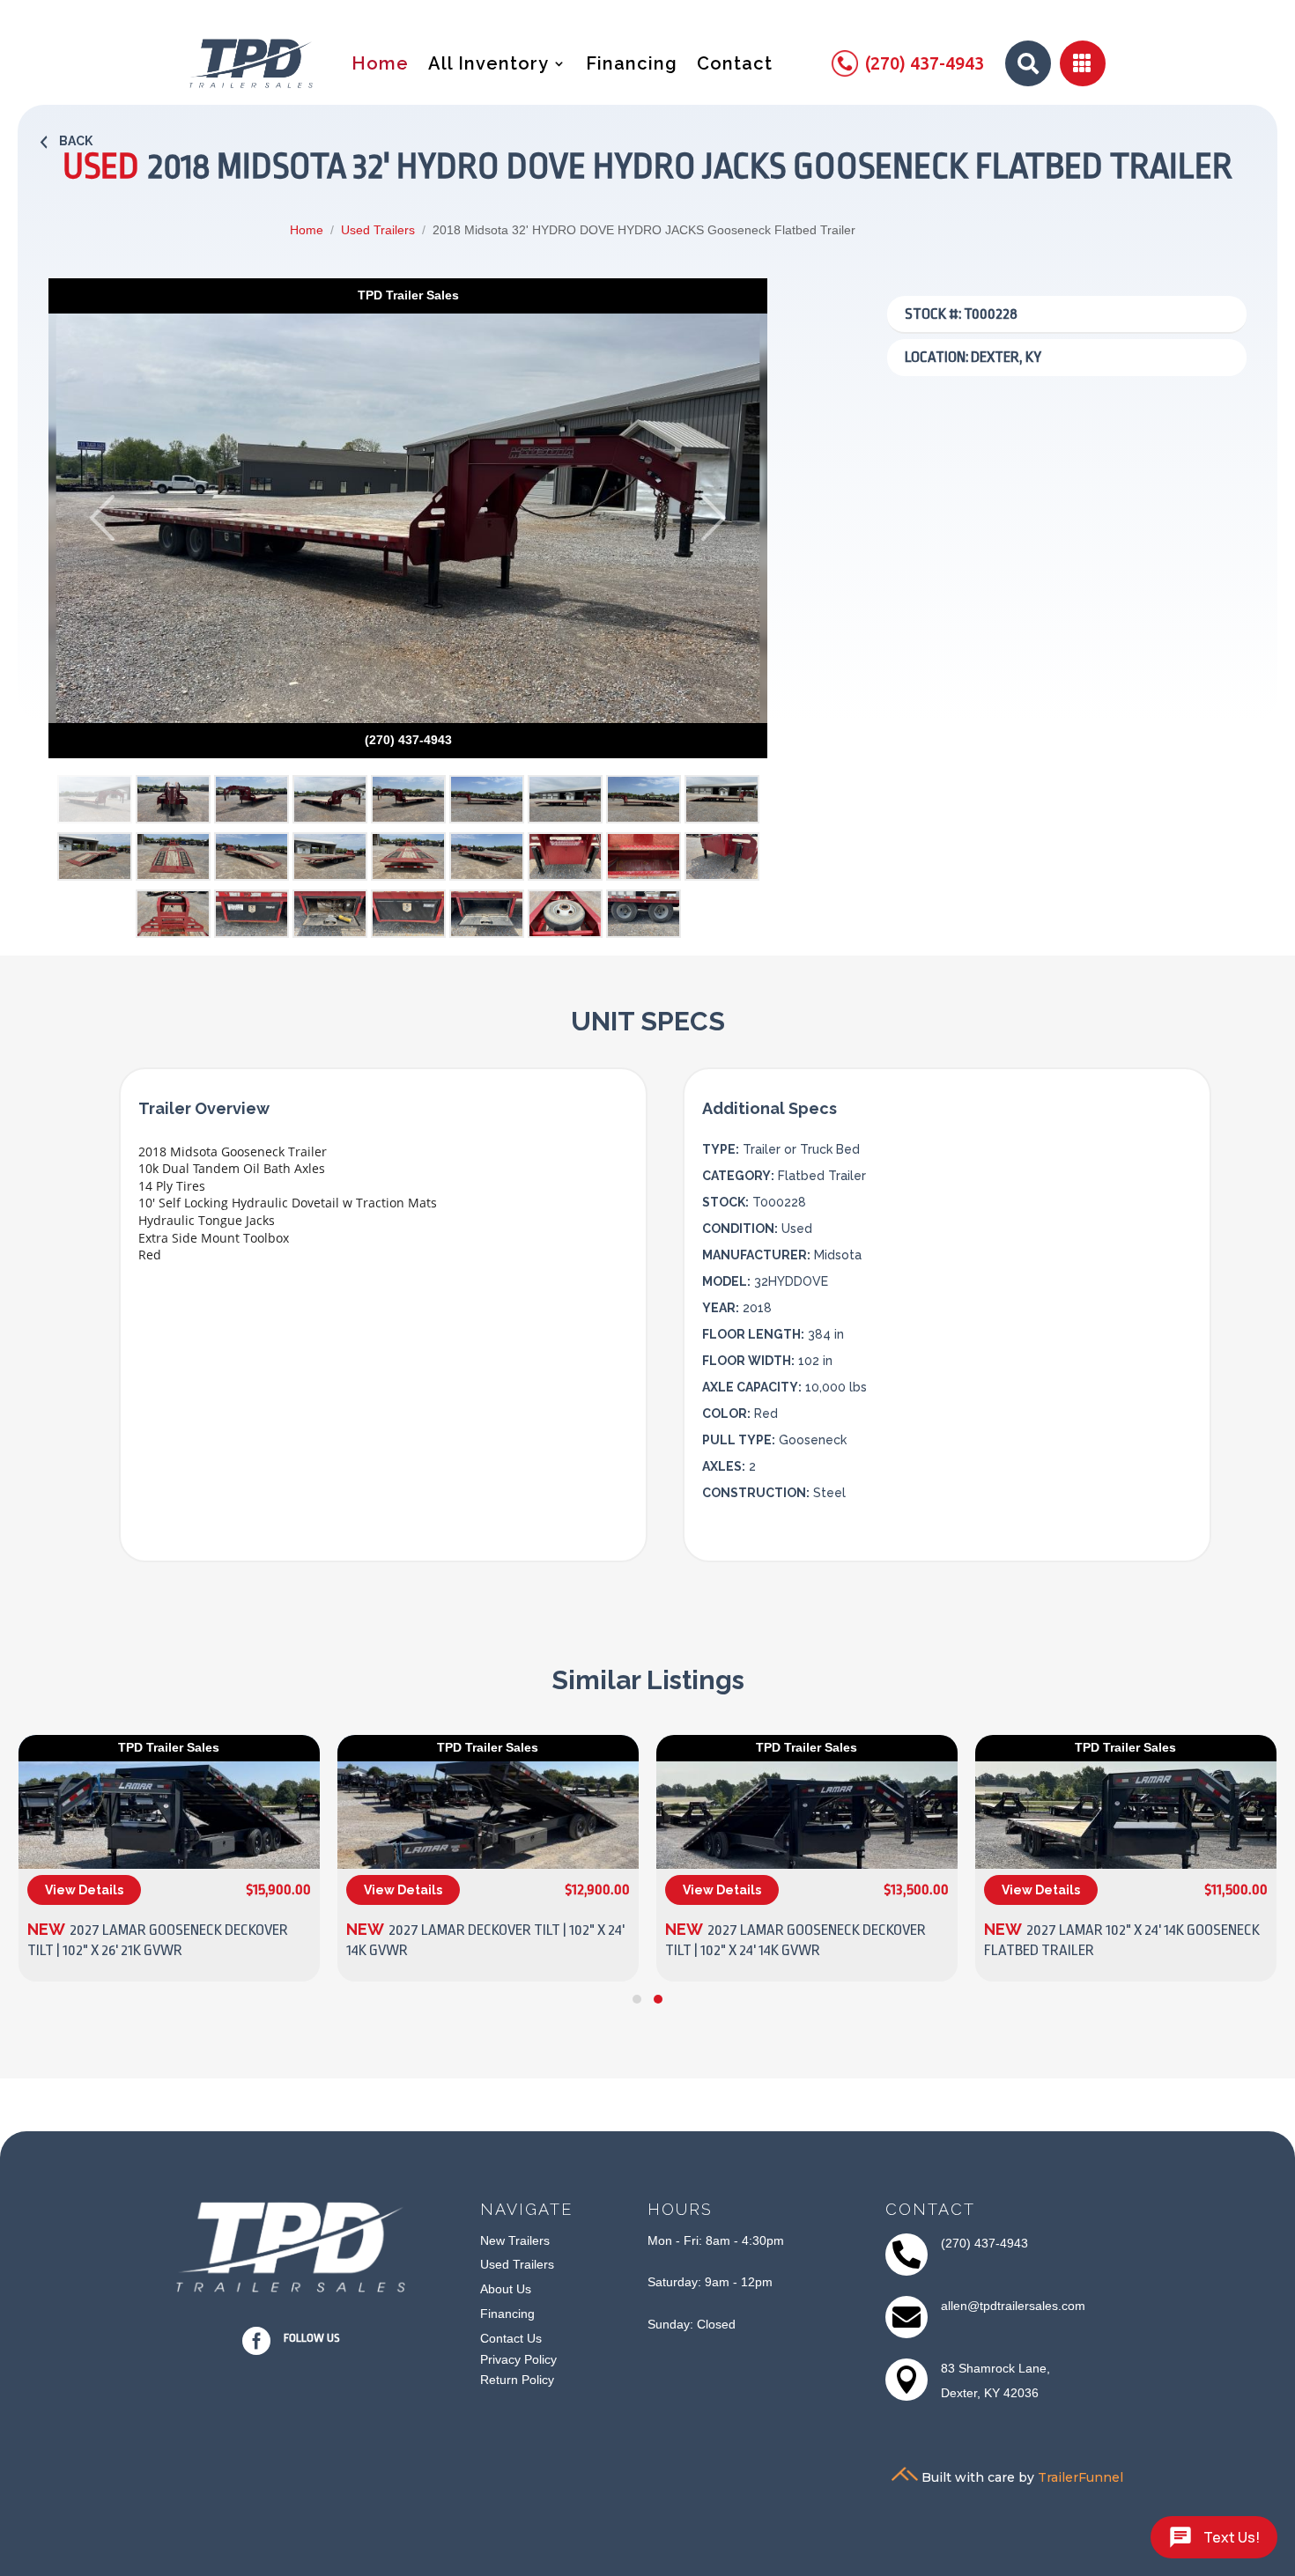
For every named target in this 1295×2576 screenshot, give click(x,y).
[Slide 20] (252, 914)
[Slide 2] (173, 799)
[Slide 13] (330, 856)
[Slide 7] (565, 799)
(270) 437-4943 (984, 2243)
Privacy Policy (518, 2359)
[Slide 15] (487, 856)
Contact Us (511, 2338)
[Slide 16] (565, 856)
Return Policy (517, 2380)
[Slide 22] (408, 914)
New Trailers (515, 2240)
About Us (506, 2289)
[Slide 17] (644, 856)
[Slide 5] (408, 799)
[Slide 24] (565, 914)
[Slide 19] (173, 914)
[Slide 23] (487, 914)
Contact (735, 66)
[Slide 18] (722, 856)
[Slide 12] (252, 856)
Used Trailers (378, 230)
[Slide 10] (95, 856)
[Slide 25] (644, 914)
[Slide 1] (95, 799)
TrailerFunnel (1080, 2476)
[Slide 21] (330, 914)
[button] (637, 1999)
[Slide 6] (487, 799)
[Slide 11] (173, 856)
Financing (632, 66)
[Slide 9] (722, 799)
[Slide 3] (252, 799)
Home (380, 66)
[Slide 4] (330, 799)
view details (84, 1890)
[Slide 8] (644, 799)
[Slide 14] (408, 856)
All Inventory (488, 66)
